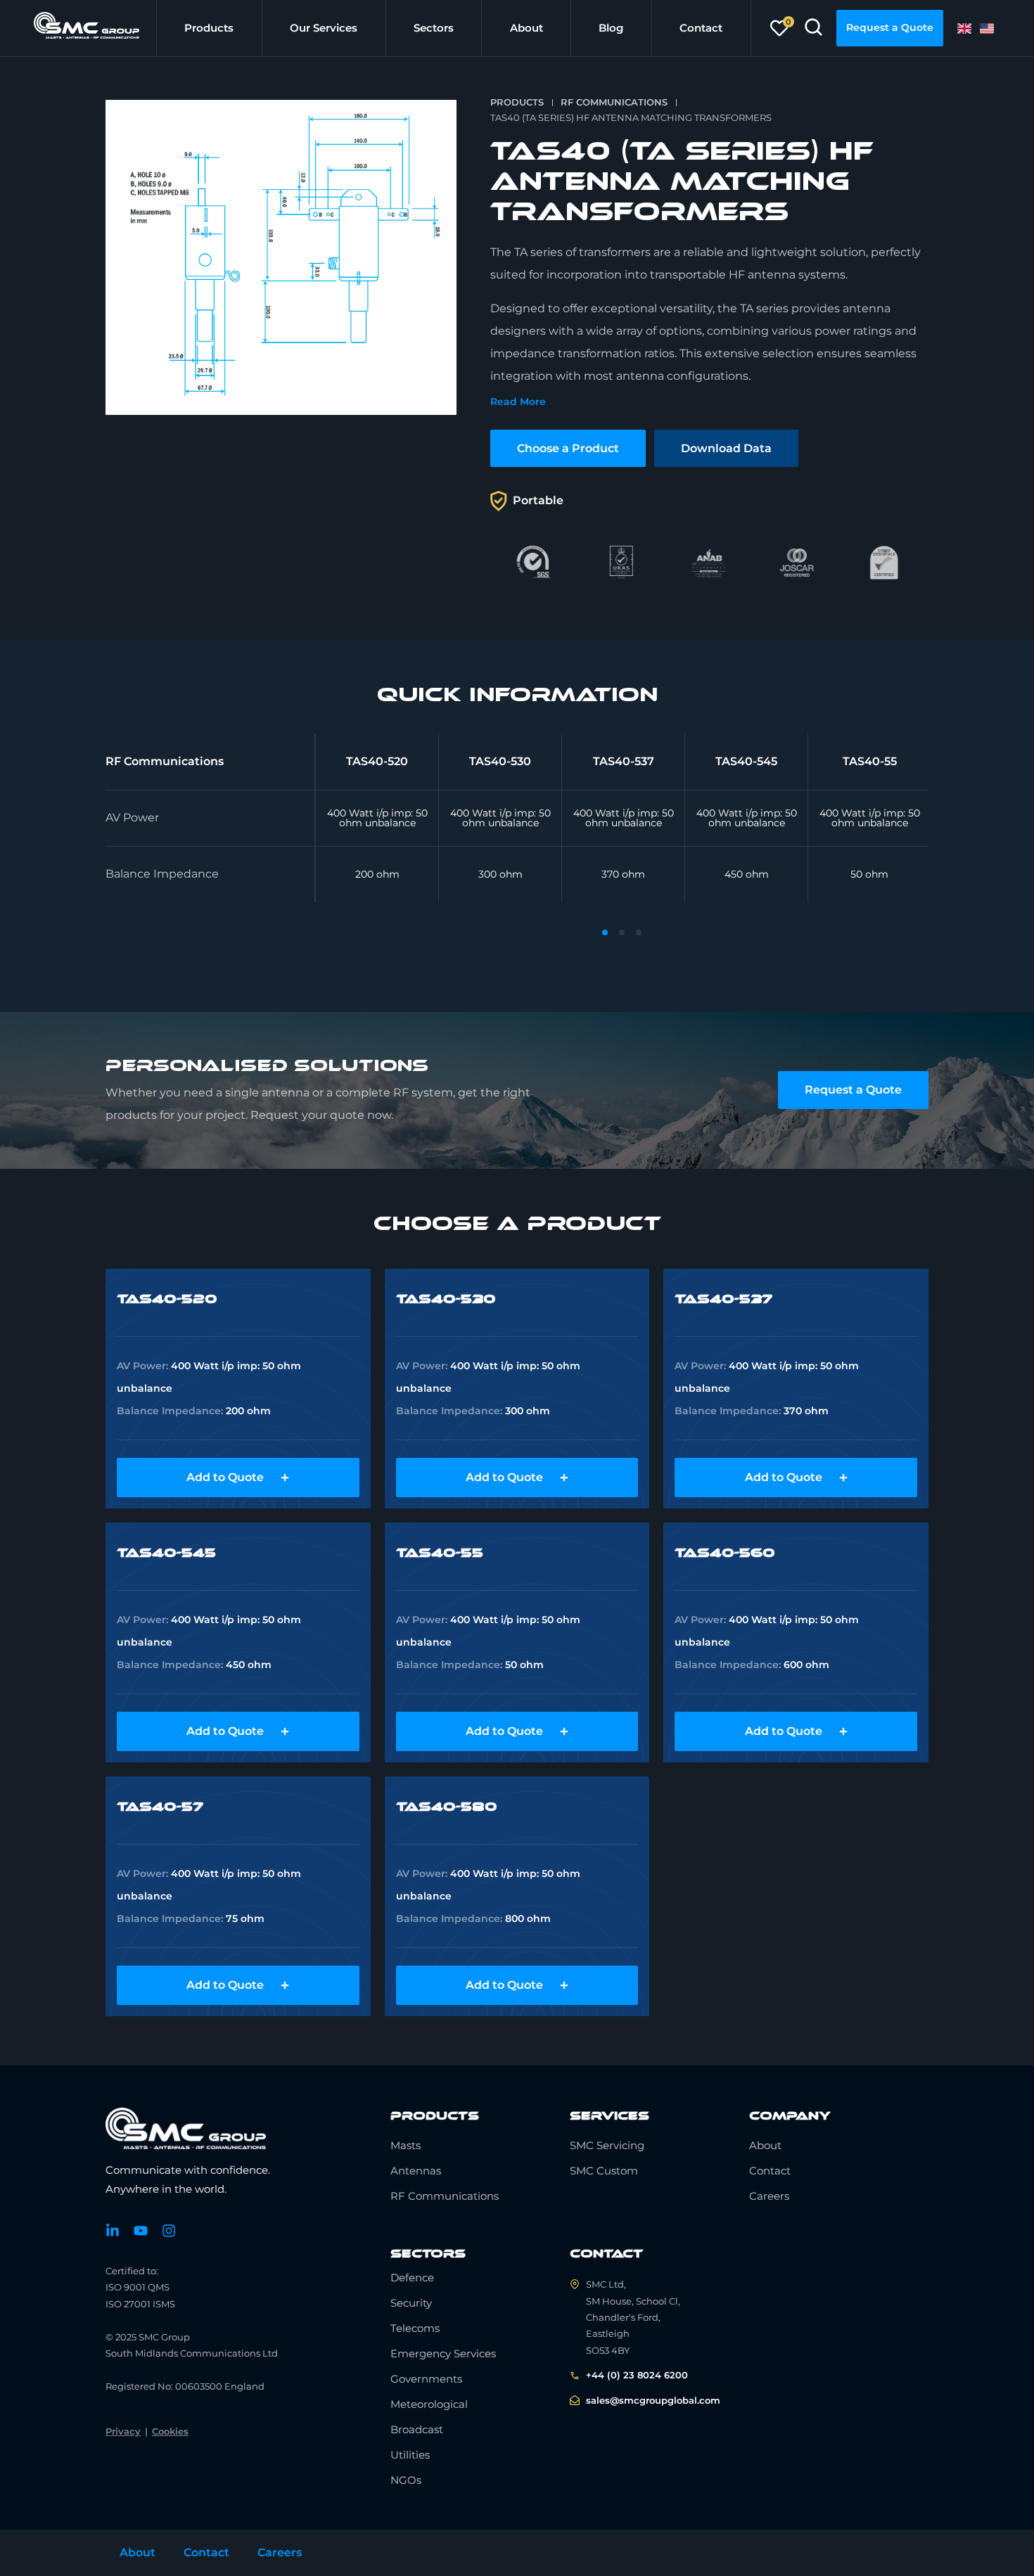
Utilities (410, 2455)
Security (411, 2303)
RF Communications (614, 102)
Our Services (324, 28)
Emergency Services (443, 2353)
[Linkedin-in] (113, 2231)
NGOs (406, 2480)
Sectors (434, 28)
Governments (426, 2379)
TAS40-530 (446, 1299)
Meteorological (429, 2404)
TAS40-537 (723, 1299)
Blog (611, 28)
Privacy (123, 2431)
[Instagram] (169, 2231)
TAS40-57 (160, 1807)
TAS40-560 (725, 1553)
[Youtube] (141, 2231)
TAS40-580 (446, 1807)
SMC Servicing (607, 2145)
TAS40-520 (167, 1299)
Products (209, 28)
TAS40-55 (440, 1553)
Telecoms (415, 2328)
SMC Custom (604, 2171)
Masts (406, 2145)
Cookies (170, 2431)
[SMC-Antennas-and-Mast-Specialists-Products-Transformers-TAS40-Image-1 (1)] (281, 257)
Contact (701, 28)
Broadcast (417, 2429)
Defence (412, 2277)
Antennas (416, 2171)
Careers (769, 2196)
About (526, 28)
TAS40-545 (166, 1553)
